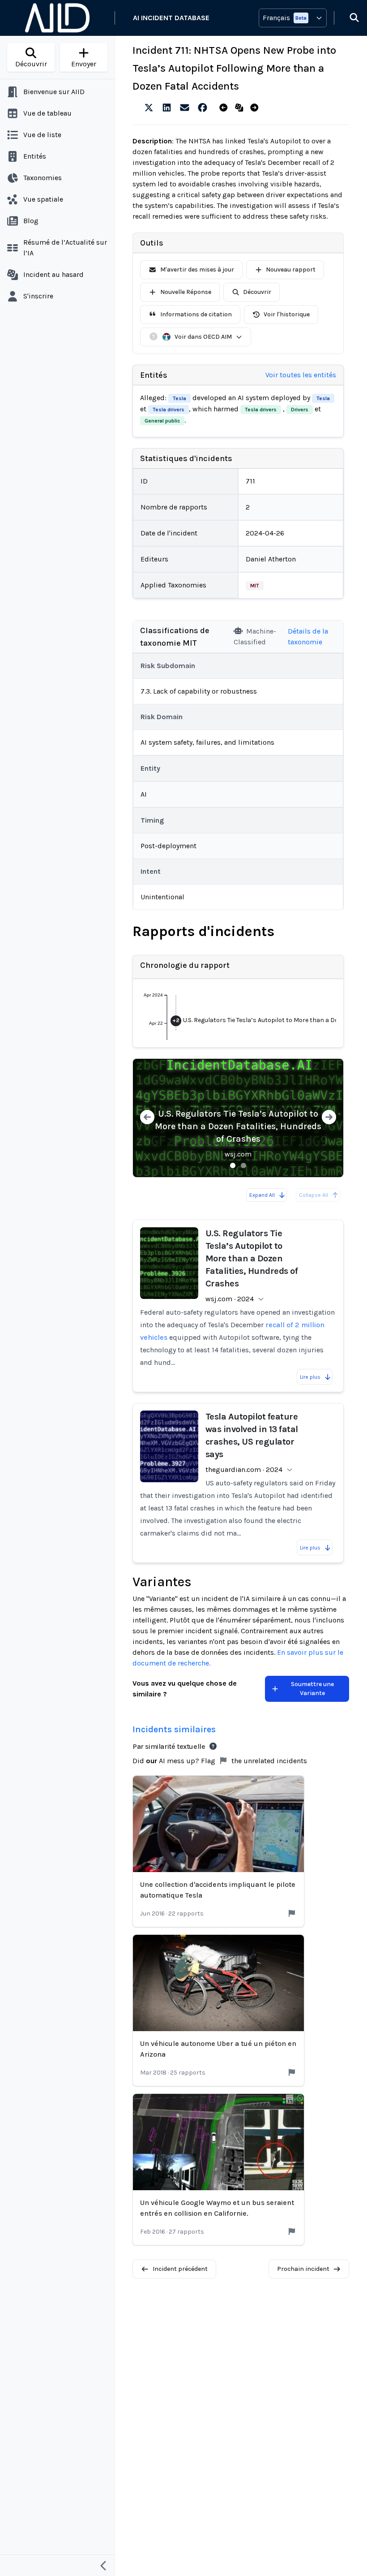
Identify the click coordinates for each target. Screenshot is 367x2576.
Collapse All (314, 1195)
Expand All (262, 1195)
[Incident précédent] (225, 108)
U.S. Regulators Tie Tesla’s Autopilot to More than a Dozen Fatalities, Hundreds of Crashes (238, 1126)
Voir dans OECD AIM (203, 337)
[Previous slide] (147, 1118)
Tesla (179, 398)
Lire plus (310, 1377)
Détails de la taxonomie (308, 636)
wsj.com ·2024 (230, 1299)
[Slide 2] (243, 1165)
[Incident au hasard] (241, 108)
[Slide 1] (233, 1165)
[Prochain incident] (256, 108)
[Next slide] (329, 1118)
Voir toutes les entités (301, 375)
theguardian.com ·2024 (244, 1469)
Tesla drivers (169, 410)
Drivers (300, 410)
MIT (255, 586)
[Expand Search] (349, 18)
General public (162, 421)
